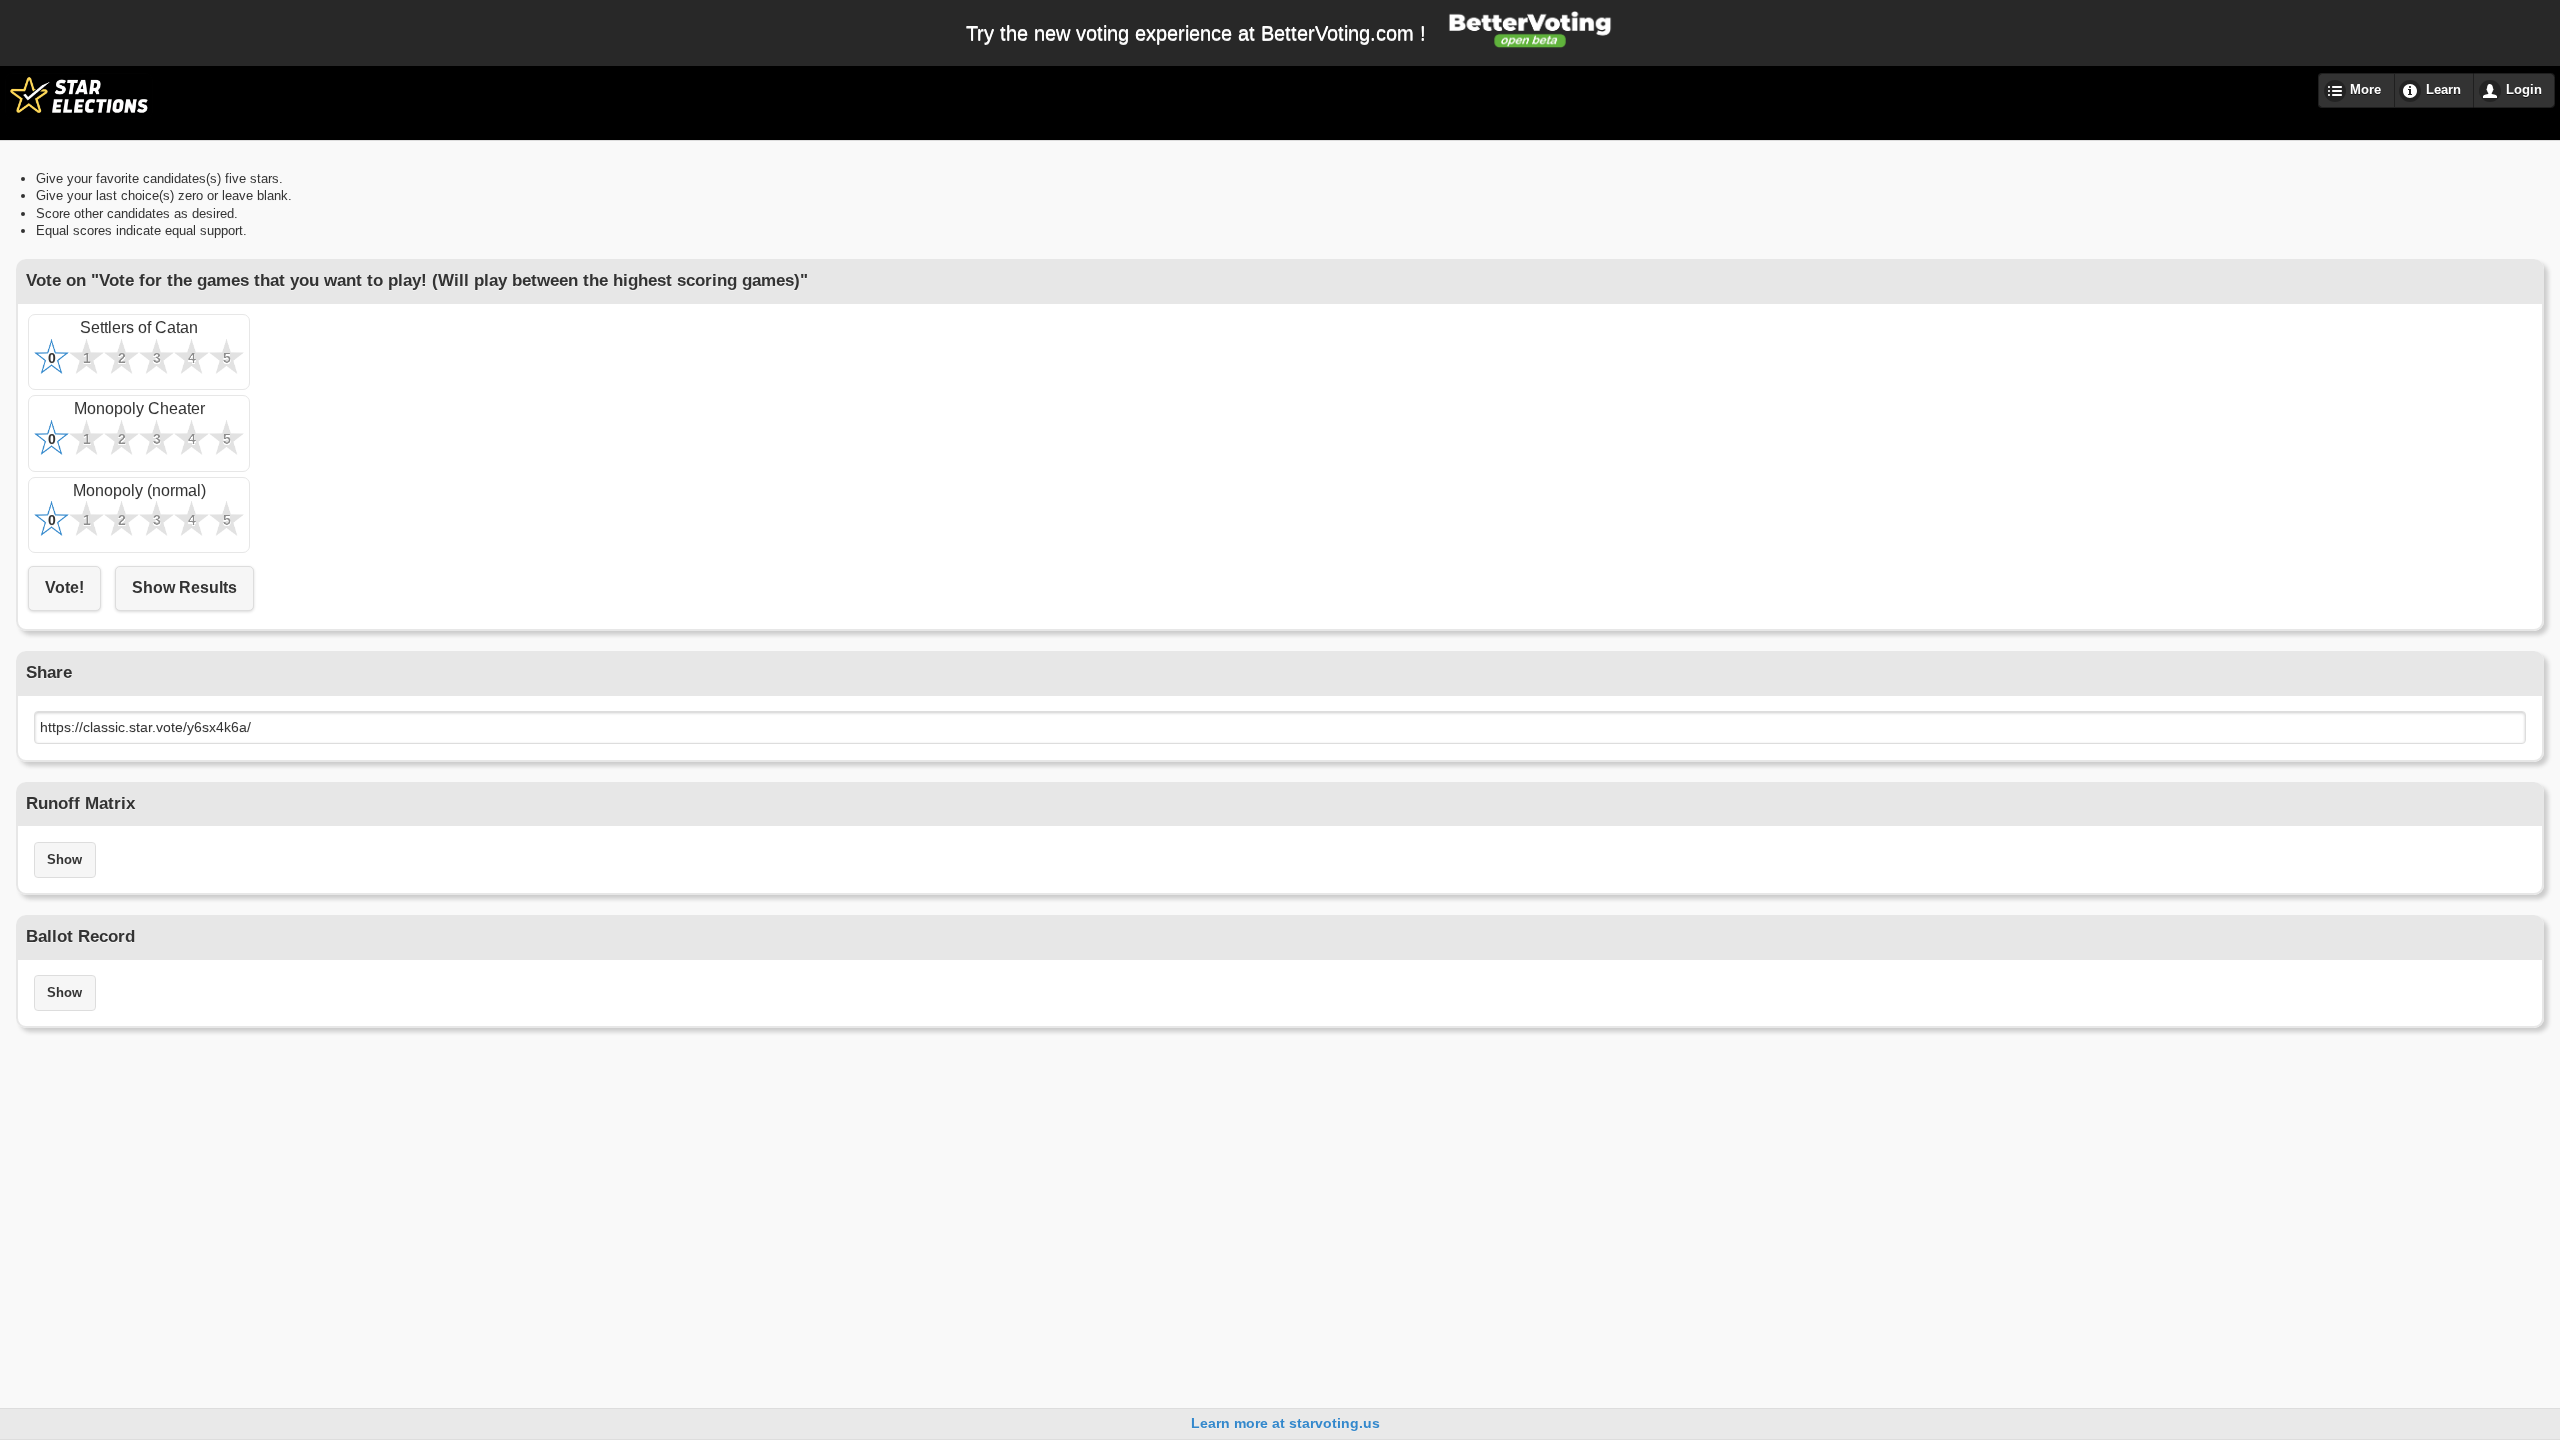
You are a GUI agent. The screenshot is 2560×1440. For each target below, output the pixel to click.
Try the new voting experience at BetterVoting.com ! (1196, 33)
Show (64, 860)
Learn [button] (2443, 90)
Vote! (64, 587)
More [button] (2365, 90)
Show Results (184, 587)
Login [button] (2524, 90)
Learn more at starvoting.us (1285, 1423)
